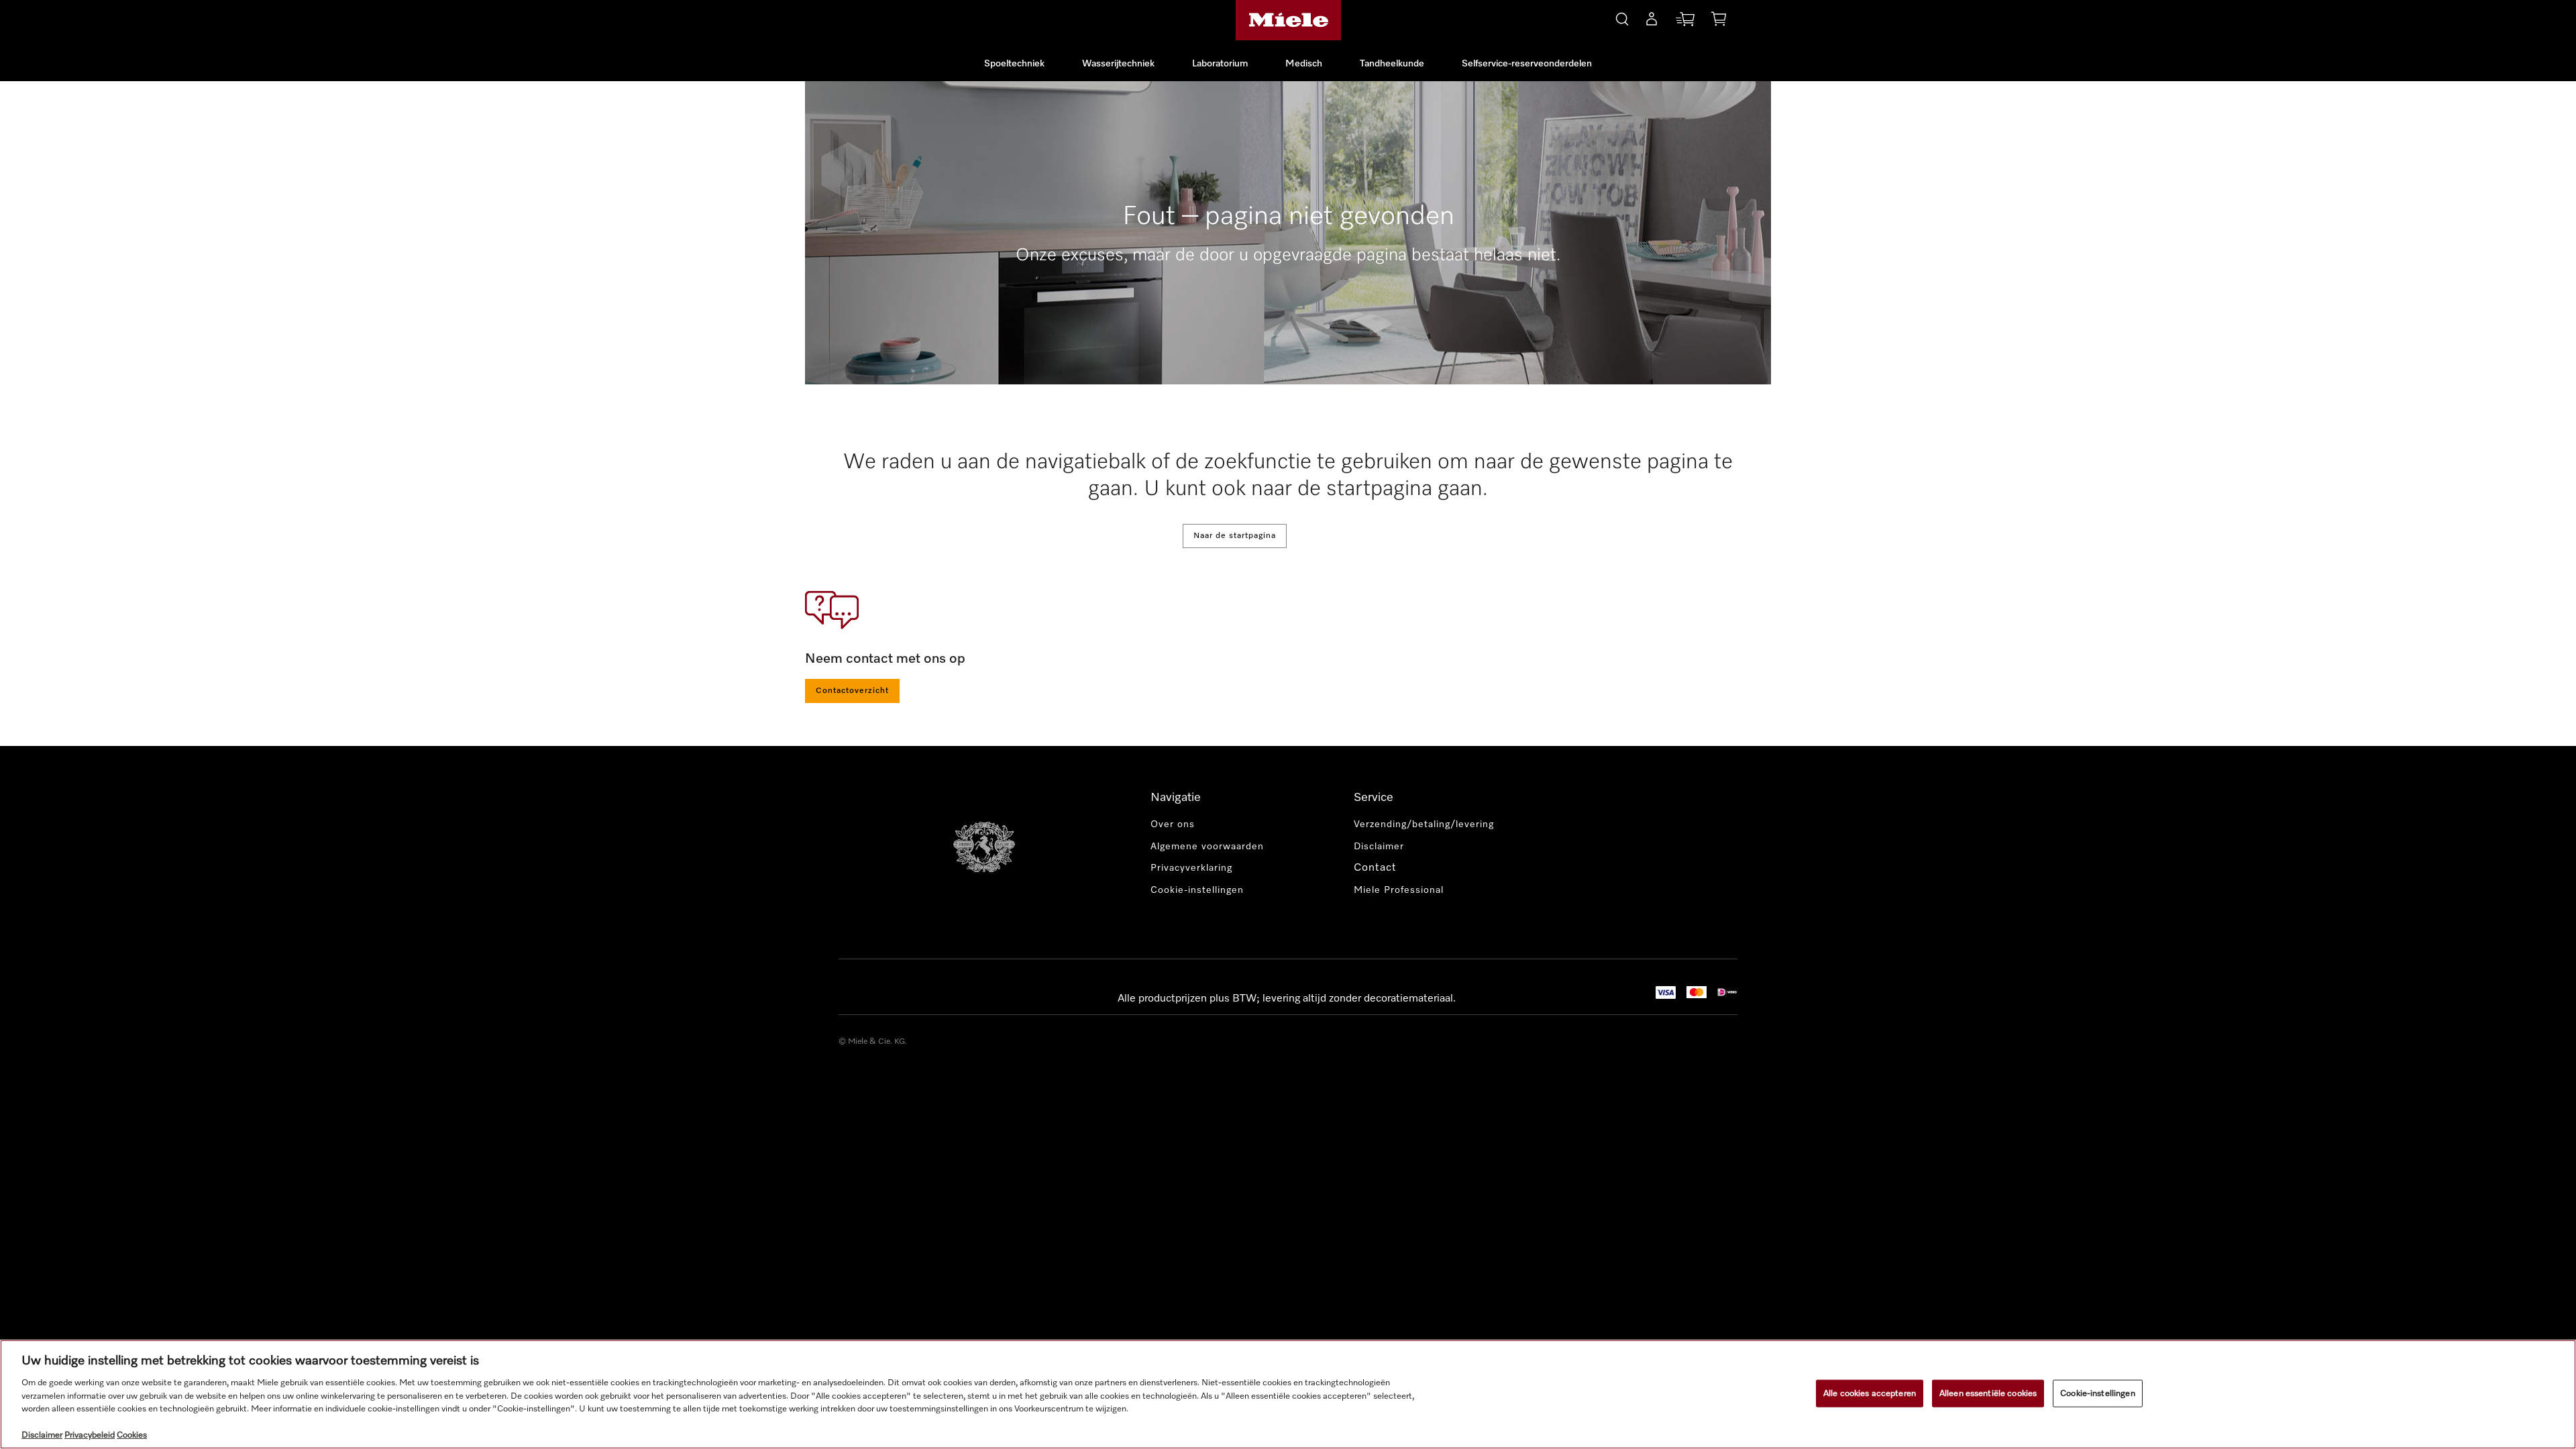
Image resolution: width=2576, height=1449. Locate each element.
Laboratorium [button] (1220, 64)
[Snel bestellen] (1685, 22)
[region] (1288, 1394)
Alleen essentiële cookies (1988, 1393)
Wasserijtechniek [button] (1118, 64)
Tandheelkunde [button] (1392, 64)
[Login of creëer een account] (1652, 21)
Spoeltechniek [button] (1014, 64)
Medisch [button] (1304, 64)
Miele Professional (1399, 890)
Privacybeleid (90, 1435)
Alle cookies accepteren (1870, 1393)
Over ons (1173, 824)
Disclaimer (1379, 847)
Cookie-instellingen (2097, 1393)
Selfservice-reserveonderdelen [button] (1527, 64)
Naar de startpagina (1235, 536)
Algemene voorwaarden (1207, 847)
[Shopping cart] (1719, 21)
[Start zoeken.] (1622, 17)
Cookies (132, 1435)
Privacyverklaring (1191, 868)
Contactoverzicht (852, 691)
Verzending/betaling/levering (1424, 824)
